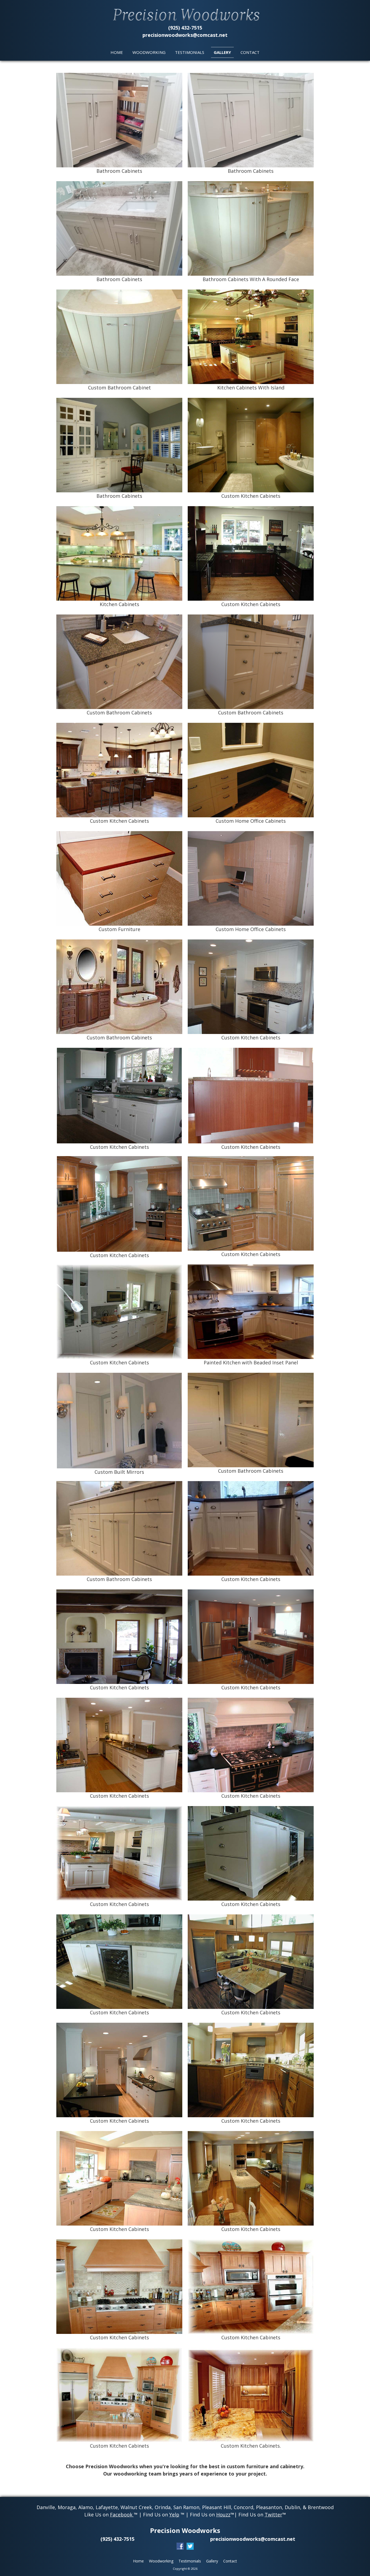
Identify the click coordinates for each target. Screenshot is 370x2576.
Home (117, 52)
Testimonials (190, 52)
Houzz (223, 2515)
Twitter (273, 2515)
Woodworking (149, 52)
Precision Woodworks (185, 2530)
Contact (250, 52)
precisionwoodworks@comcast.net (185, 35)
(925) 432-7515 (185, 28)
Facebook (122, 2515)
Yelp (174, 2515)
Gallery (222, 52)
